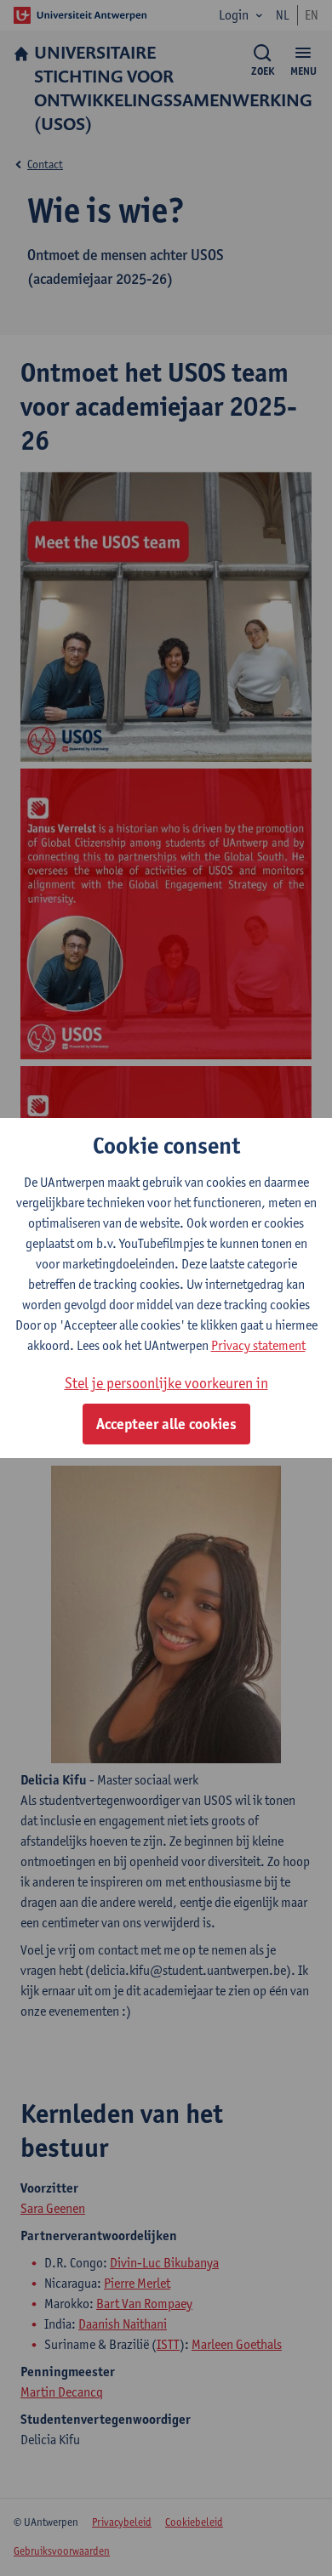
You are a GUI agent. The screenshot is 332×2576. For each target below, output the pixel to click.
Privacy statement (258, 1345)
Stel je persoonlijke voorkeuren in (166, 1383)
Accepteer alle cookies (166, 1424)
